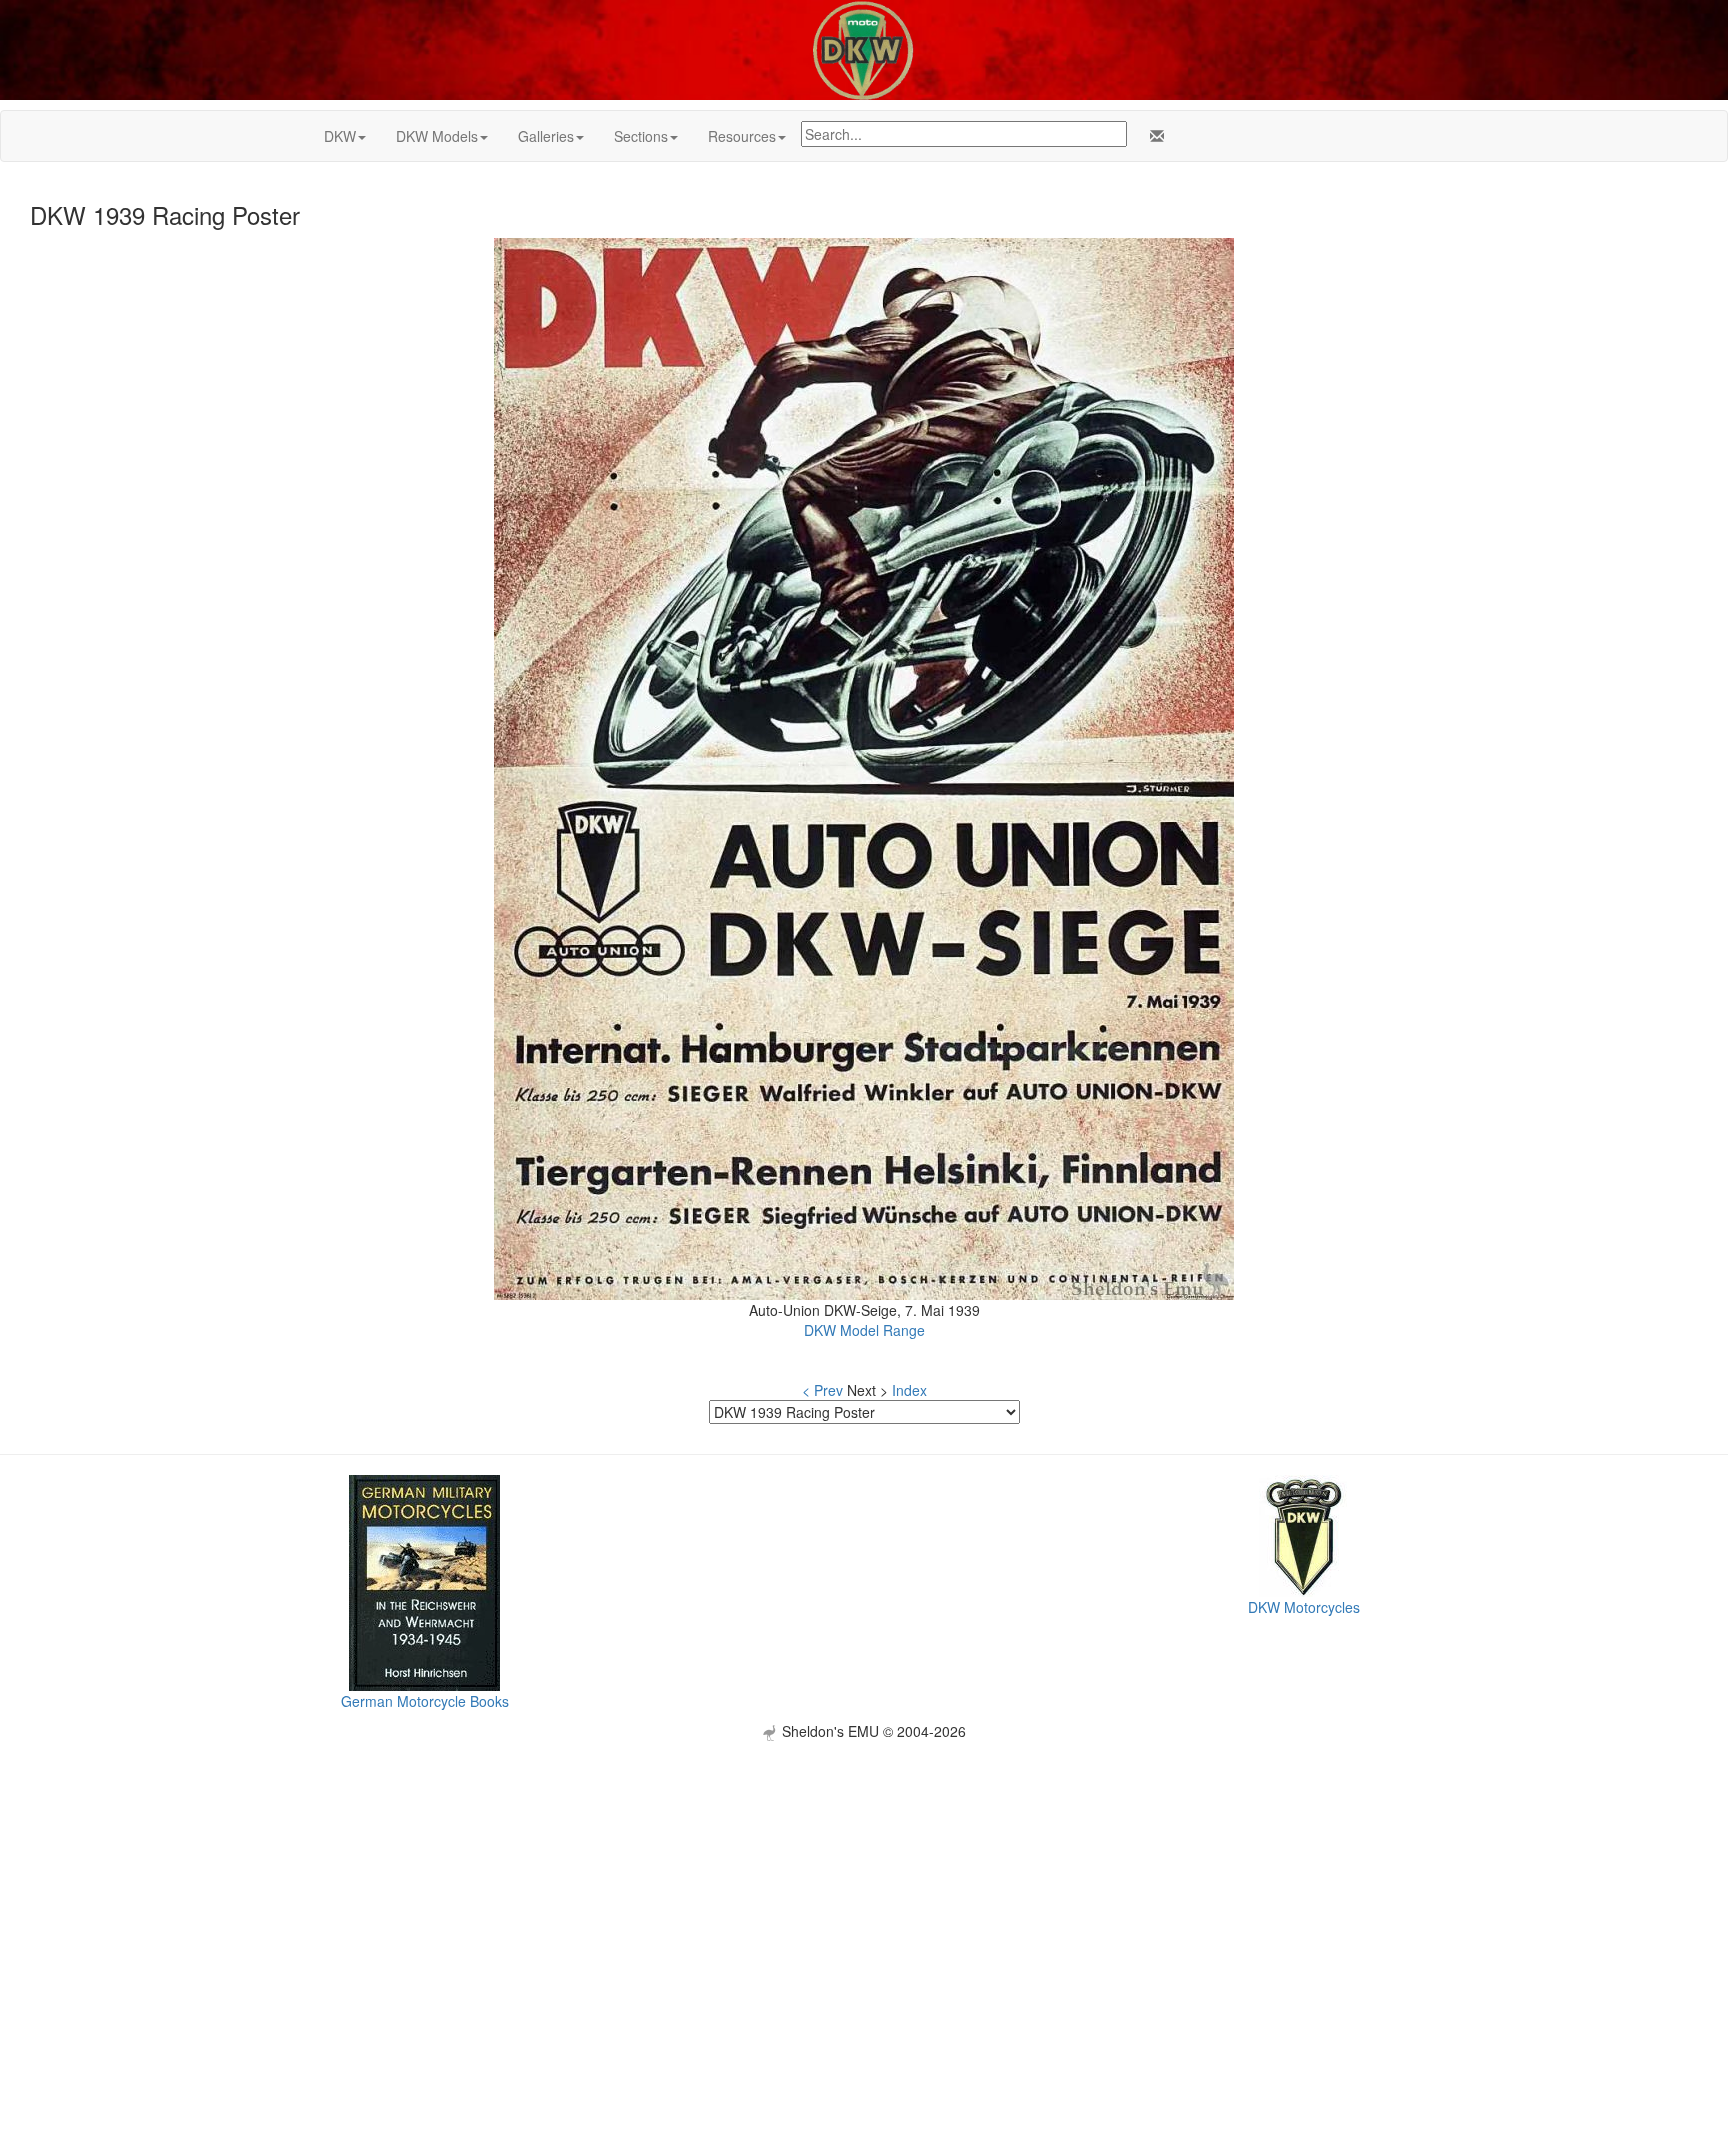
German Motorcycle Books (425, 1701)
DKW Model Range (864, 1330)
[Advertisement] (864, 1881)
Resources (742, 136)
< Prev (822, 1390)
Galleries (546, 136)
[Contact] (1153, 136)
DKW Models (437, 136)
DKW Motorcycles (1304, 1607)
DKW (340, 136)
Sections (641, 136)
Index (909, 1390)
